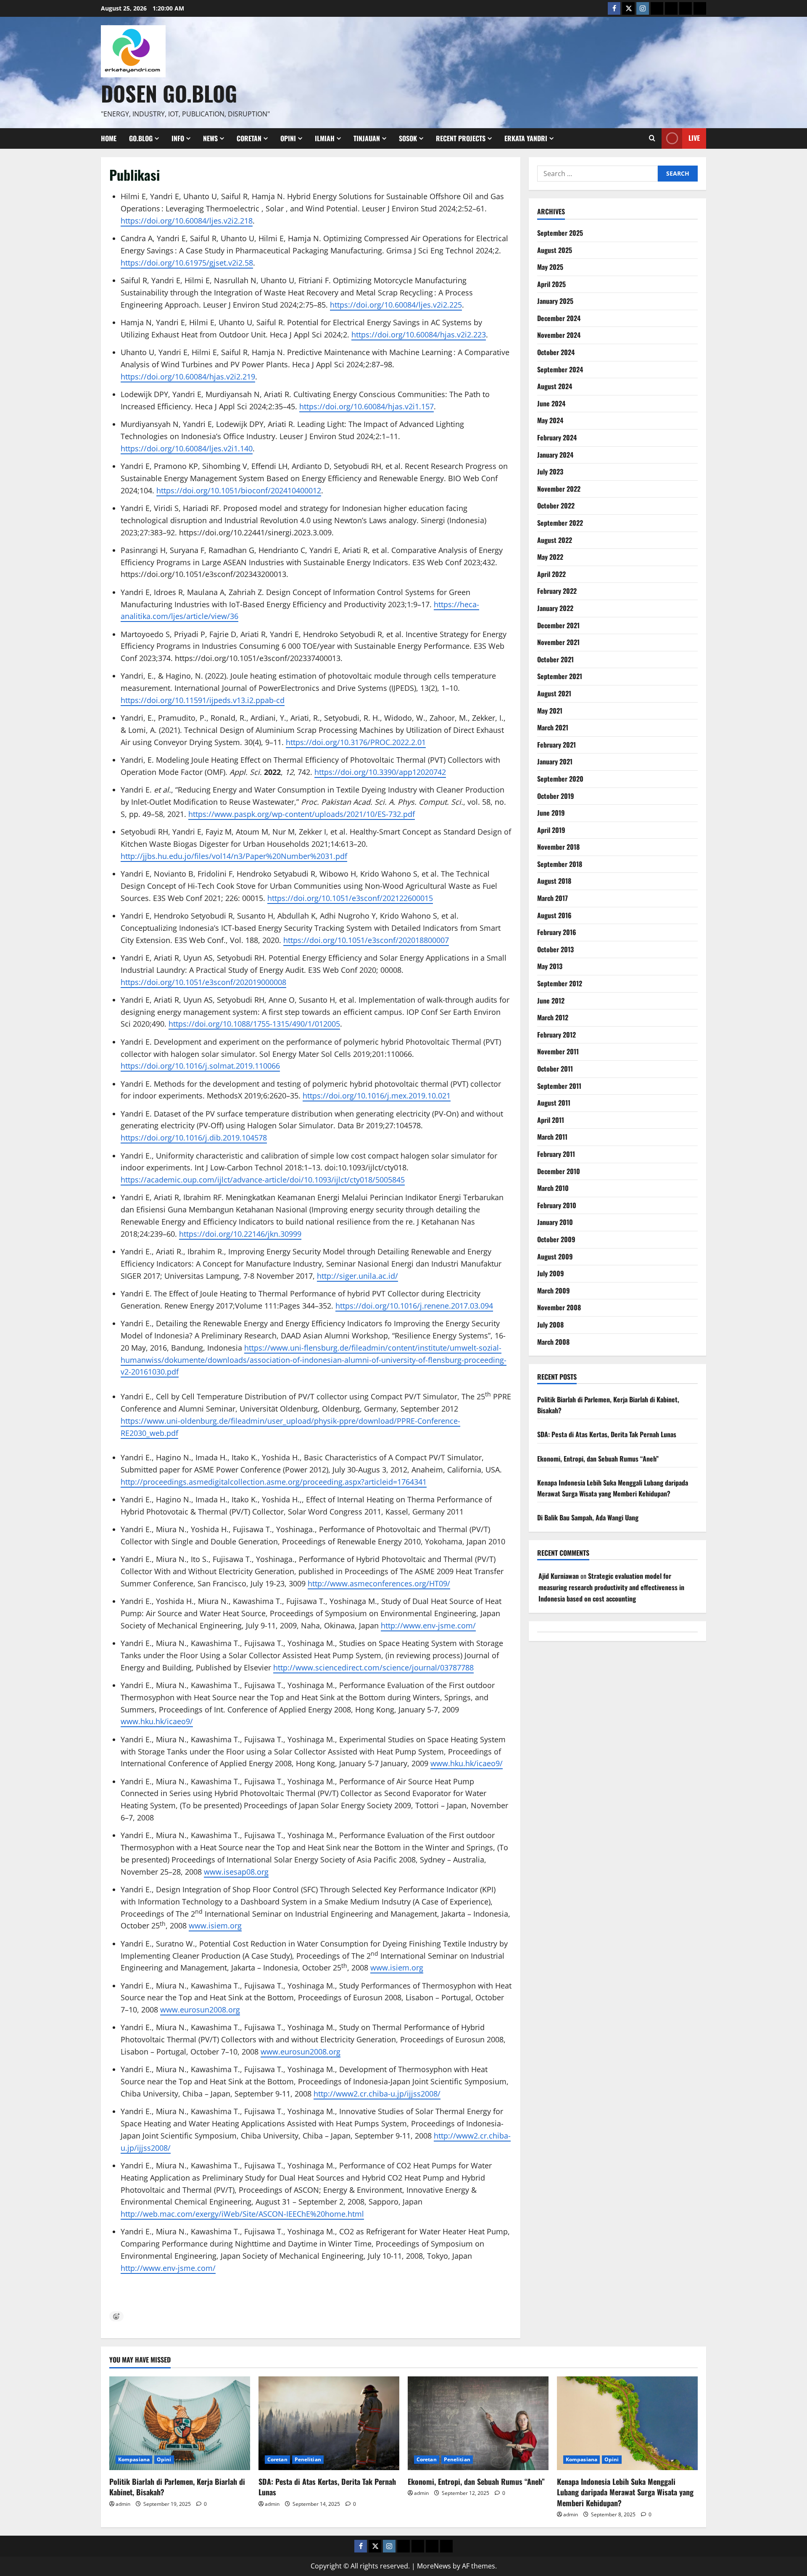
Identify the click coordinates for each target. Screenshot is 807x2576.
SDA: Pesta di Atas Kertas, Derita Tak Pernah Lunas (607, 1434)
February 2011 (556, 1154)
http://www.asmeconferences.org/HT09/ (379, 1583)
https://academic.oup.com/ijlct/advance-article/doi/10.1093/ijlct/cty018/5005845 (263, 1180)
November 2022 (559, 489)
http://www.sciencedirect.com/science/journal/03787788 (373, 1667)
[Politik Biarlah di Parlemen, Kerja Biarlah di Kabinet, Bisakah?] (180, 2423)
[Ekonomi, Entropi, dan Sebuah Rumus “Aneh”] (478, 2423)
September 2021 (560, 676)
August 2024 (555, 386)
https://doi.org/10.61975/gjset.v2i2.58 (187, 263)
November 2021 (558, 642)
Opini (288, 138)
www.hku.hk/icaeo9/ (157, 1721)
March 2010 (553, 1188)
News (210, 138)
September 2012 (560, 983)
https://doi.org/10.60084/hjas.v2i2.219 (188, 377)
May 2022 (550, 557)
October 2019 (556, 796)
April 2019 (551, 830)
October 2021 (555, 659)
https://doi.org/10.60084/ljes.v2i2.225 (396, 305)
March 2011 (552, 1137)
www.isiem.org (215, 1925)
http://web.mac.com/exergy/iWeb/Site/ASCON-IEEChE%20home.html (242, 2214)
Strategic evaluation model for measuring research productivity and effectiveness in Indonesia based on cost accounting (611, 1587)
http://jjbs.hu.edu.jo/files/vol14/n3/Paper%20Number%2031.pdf (234, 856)
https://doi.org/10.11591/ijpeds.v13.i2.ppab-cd (203, 700)
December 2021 (558, 625)
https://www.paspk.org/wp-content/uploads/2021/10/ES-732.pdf (302, 814)
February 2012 (556, 1035)
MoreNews (434, 2566)
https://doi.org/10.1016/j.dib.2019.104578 (194, 1138)
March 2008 (553, 1342)
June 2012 (551, 1001)
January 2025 (555, 301)
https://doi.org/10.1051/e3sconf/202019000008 (203, 982)
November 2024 (559, 335)
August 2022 (555, 540)
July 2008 (550, 1325)
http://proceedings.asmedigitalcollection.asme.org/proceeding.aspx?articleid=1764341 (274, 1482)
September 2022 (560, 523)
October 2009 (556, 1239)
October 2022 (556, 506)
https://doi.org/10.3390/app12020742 (380, 772)
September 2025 (560, 233)
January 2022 (555, 608)
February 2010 (557, 1205)
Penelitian (308, 2459)
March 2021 (553, 727)
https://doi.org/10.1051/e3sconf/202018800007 (366, 940)
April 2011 (551, 1120)
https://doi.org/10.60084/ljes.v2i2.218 (187, 221)
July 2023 (550, 471)
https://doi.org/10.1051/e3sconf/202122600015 (350, 898)
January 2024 (555, 455)
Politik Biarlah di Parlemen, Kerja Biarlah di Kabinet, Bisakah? (177, 2487)
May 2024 (550, 421)
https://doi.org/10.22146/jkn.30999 (240, 1234)
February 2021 (556, 745)
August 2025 (555, 250)
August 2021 (554, 693)
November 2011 (558, 1051)
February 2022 (557, 591)
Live (694, 138)
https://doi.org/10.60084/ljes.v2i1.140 (187, 448)
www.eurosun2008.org (200, 2010)
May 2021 (550, 711)
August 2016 (554, 915)
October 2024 (556, 352)
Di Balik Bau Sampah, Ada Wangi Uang (588, 1518)
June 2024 (551, 403)
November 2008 (559, 1307)
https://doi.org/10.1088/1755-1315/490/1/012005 (254, 1024)
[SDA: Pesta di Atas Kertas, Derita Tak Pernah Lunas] (329, 2423)
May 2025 (550, 267)
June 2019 (551, 813)
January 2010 (555, 1222)
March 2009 (554, 1291)
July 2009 (551, 1273)
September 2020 (560, 779)
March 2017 (553, 898)
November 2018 (558, 847)
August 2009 (555, 1256)
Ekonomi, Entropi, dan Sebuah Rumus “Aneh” (598, 1459)
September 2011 (559, 1086)
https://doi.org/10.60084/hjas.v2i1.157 (367, 406)
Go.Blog (141, 138)
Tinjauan (367, 138)
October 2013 (555, 949)
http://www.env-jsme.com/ (428, 1625)
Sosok (408, 138)
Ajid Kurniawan (559, 1576)
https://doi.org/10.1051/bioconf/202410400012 (239, 490)
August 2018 (554, 881)
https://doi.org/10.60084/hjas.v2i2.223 (419, 335)
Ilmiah (325, 138)
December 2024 (559, 318)
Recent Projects (461, 138)
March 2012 (553, 1017)
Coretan (249, 138)
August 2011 (554, 1103)
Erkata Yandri (526, 138)
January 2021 (555, 761)
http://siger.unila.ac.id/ (357, 1276)
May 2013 (550, 967)
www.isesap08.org (236, 1872)
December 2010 (559, 1171)
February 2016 (557, 932)
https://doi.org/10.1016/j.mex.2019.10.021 (377, 1096)
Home (109, 138)
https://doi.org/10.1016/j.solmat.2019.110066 (200, 1066)
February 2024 (557, 437)
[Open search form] (652, 138)
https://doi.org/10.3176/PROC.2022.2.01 (356, 742)
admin (123, 2504)
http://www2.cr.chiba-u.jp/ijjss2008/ (377, 2094)
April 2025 (551, 284)
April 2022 (551, 574)
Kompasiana (134, 2459)
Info (178, 138)
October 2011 (555, 1069)
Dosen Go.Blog (169, 93)
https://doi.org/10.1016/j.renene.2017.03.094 (414, 1306)
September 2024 (560, 369)
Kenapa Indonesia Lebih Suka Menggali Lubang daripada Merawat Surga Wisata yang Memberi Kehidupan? (613, 1488)
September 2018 (560, 864)
